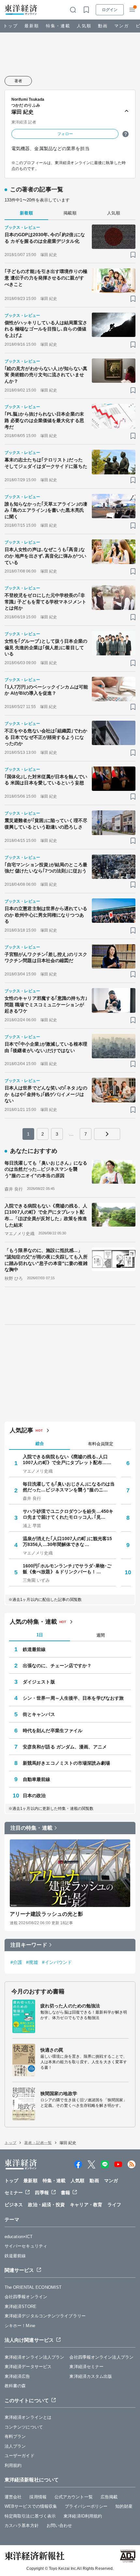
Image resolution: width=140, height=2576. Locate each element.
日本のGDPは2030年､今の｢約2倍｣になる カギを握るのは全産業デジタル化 (45, 238)
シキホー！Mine (20, 2326)
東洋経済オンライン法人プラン (34, 2357)
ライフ (114, 2205)
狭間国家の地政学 (59, 2093)
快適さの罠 (52, 2050)
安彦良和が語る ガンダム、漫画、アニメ (65, 1747)
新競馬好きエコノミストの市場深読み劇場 (66, 1763)
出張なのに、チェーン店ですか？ (57, 1666)
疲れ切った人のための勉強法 (70, 2006)
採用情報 (38, 2497)
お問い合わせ (59, 2525)
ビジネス (14, 2205)
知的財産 (124, 2506)
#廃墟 (32, 1962)
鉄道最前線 (34, 1649)
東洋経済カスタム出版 (91, 2376)
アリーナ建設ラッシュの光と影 (46, 1914)
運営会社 (13, 2497)
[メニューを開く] (132, 10)
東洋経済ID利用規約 (83, 2516)
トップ (11, 26)
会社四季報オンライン (26, 2297)
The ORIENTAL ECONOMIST (33, 2287)
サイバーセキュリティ (26, 2246)
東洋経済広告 (17, 2376)
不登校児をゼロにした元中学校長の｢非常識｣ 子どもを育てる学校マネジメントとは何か (45, 602)
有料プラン (15, 2436)
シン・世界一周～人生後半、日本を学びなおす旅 (73, 1698)
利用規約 (13, 2465)
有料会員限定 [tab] (101, 1444)
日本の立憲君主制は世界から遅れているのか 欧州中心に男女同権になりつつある (46, 915)
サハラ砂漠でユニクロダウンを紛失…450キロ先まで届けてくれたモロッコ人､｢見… (68, 1514)
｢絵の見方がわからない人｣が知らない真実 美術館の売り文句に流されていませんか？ (46, 375)
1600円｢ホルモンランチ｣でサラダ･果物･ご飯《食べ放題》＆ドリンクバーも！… (67, 1569)
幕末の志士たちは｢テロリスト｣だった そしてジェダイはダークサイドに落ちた (46, 463)
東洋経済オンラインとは (28, 2417)
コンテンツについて (24, 2427)
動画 (103, 26)
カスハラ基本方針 (22, 2525)
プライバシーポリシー (86, 2506)
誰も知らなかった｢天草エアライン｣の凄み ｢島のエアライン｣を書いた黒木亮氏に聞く (46, 510)
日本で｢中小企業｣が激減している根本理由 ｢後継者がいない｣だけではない (46, 1047)
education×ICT (19, 2237)
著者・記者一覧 (38, 2143)
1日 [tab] (40, 1635)
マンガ (122, 26)
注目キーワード (29, 1945)
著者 (18, 81)
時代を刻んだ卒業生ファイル (53, 1731)
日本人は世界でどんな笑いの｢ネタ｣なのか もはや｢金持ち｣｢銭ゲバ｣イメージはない (46, 1094)
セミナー (14, 2193)
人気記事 (21, 1430)
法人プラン (15, 2446)
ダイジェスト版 (39, 1682)
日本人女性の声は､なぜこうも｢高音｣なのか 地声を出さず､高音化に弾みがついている (45, 556)
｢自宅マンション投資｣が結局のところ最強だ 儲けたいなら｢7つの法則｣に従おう (46, 868)
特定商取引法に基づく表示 (30, 2516)
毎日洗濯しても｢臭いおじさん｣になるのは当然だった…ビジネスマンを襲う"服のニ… (69, 1487)
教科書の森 (15, 2386)
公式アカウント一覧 (74, 2497)
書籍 (65, 2193)
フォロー (65, 134)
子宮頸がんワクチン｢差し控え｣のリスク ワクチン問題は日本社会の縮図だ (46, 958)
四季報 (42, 2193)
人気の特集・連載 (33, 1622)
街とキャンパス (39, 1714)
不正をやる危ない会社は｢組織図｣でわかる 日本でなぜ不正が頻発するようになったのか (46, 737)
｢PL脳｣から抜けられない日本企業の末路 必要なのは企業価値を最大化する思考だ (44, 420)
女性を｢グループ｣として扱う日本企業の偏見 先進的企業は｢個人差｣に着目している (46, 647)
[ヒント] (126, 134)
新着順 (26, 213)
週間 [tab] (101, 1635)
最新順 (32, 26)
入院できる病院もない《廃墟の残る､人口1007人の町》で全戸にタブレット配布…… (67, 1460)
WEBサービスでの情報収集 (31, 2506)
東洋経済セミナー (86, 2367)
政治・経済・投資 (46, 2205)
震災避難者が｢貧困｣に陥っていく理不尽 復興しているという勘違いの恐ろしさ (46, 824)
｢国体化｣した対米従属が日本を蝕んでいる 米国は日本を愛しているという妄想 (46, 780)
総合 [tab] (40, 1443)
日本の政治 (34, 1796)
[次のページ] (107, 1134)
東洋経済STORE (21, 2306)
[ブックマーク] (133, 255)
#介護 (16, 1962)
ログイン (110, 10)
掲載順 (70, 213)
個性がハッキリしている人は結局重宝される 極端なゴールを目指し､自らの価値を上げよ (46, 329)
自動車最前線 (37, 1779)
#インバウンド (57, 1962)
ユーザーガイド (20, 2456)
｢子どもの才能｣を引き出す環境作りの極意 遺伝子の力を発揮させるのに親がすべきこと (46, 278)
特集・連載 (58, 26)
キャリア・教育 (86, 2205)
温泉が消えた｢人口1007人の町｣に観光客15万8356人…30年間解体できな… (67, 1541)
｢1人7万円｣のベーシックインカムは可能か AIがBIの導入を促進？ (46, 690)
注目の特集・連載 (31, 1828)
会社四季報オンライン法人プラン (101, 2357)
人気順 (84, 26)
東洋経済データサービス (28, 2367)
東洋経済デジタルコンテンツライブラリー (45, 2316)
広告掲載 (109, 2497)
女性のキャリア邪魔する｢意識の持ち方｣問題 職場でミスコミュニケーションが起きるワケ (46, 1005)
